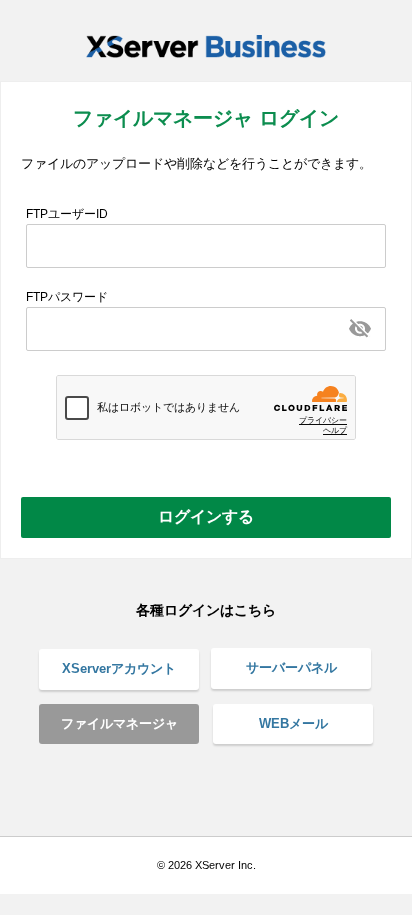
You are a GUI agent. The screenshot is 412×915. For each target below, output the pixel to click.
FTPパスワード (67, 297)
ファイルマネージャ (119, 723)
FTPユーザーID (67, 214)
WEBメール (293, 723)
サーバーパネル (291, 667)
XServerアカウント (119, 668)
